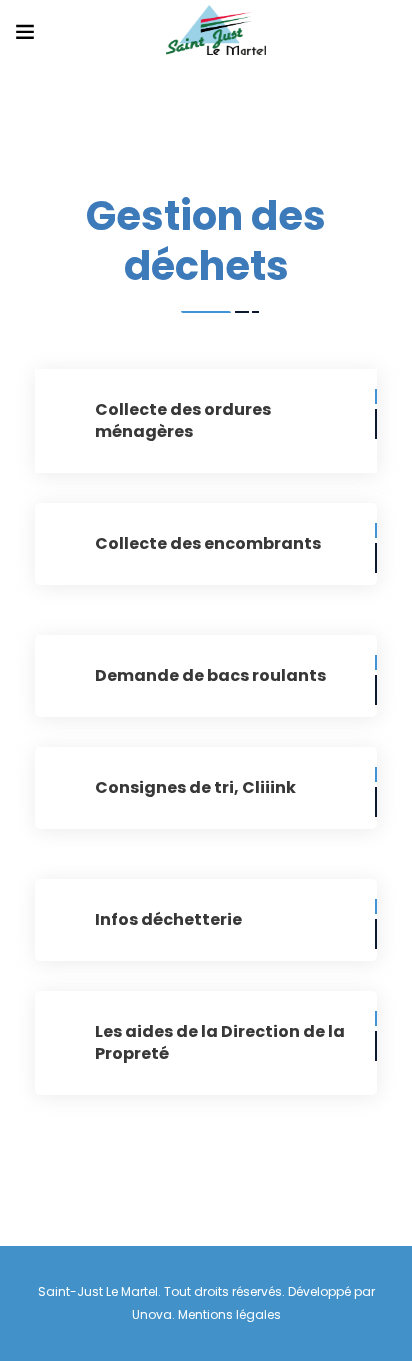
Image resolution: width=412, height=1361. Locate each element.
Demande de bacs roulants (210, 675)
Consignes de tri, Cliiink (195, 787)
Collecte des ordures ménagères (183, 420)
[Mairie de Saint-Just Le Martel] (216, 31)
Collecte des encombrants (208, 543)
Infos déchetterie (168, 919)
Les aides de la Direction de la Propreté (220, 1042)
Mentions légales (229, 1314)
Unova (152, 1314)
